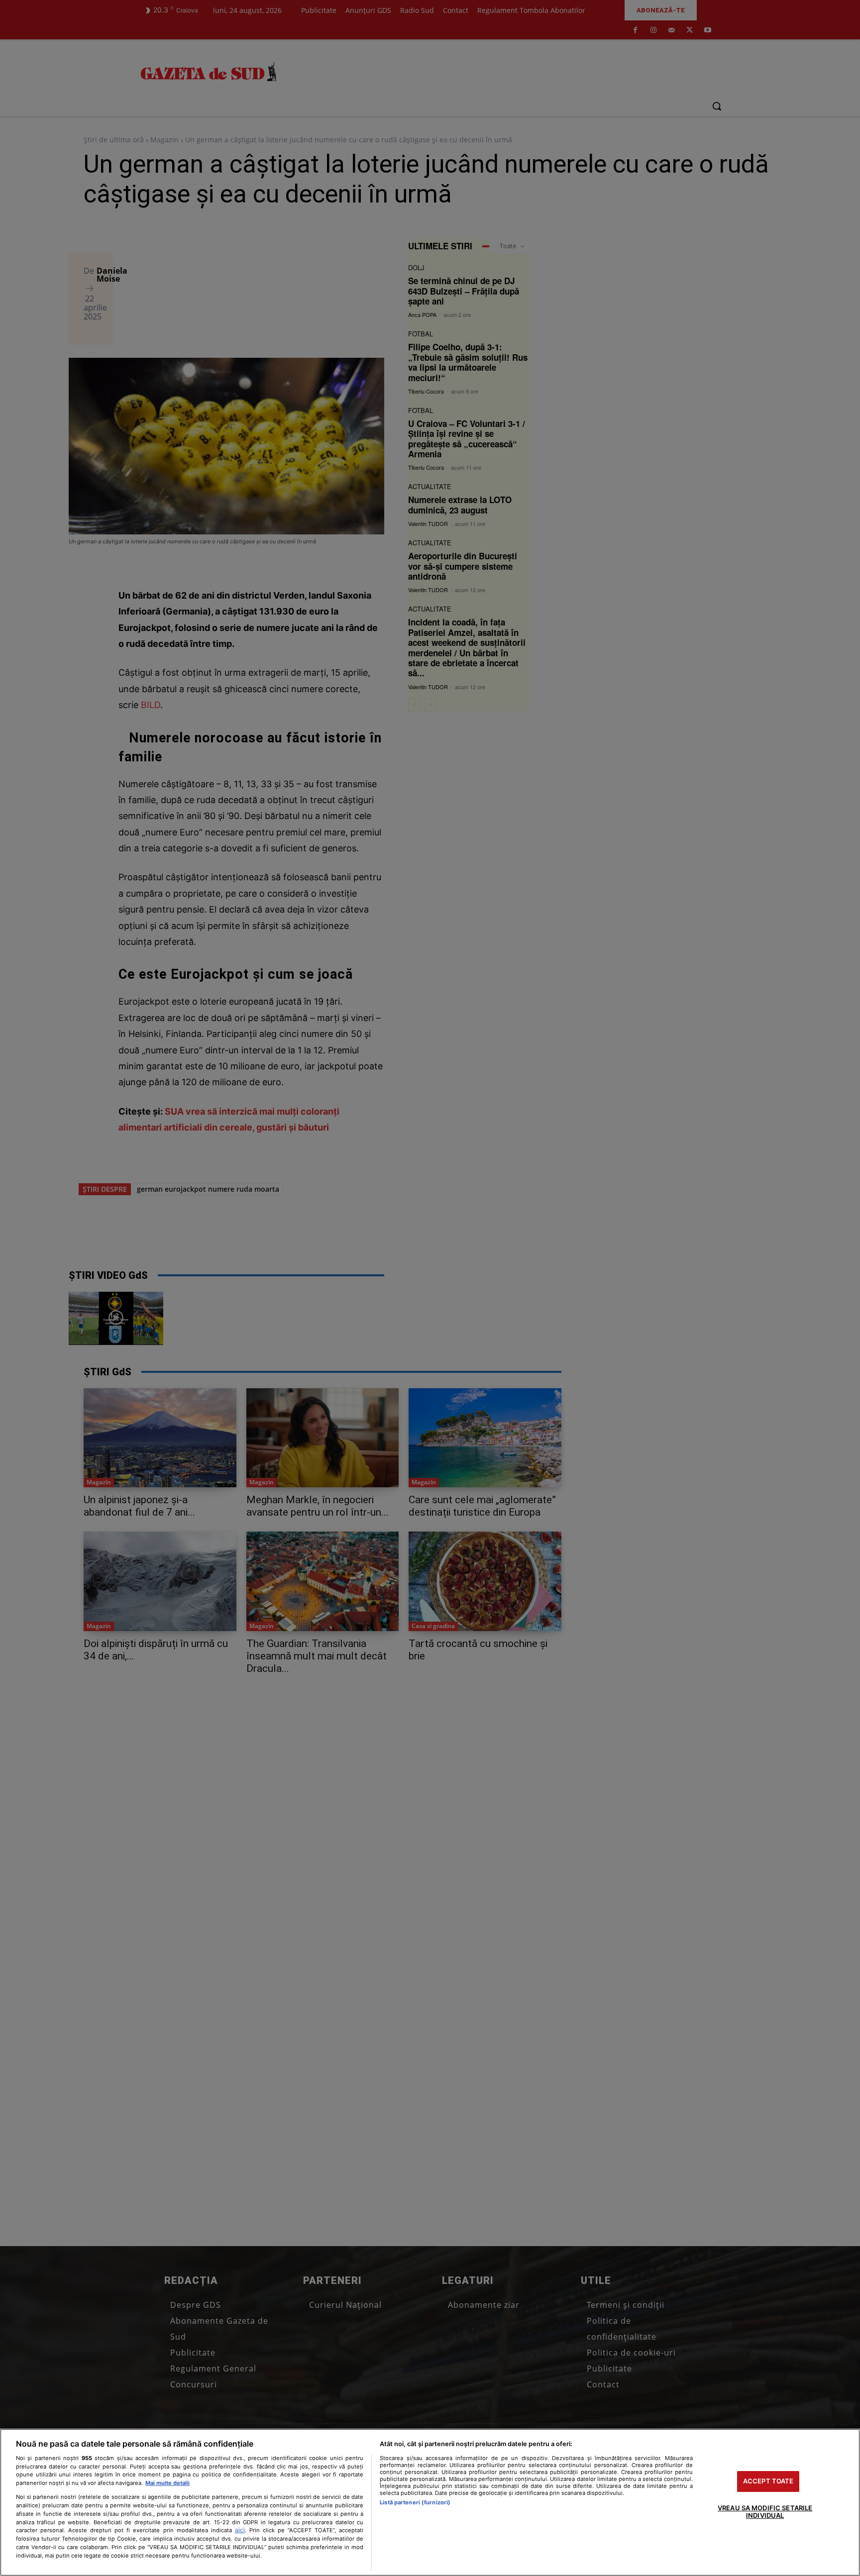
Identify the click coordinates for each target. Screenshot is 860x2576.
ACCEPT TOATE (768, 2481)
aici (240, 2530)
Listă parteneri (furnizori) (415, 2502)
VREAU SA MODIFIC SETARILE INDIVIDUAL (765, 2512)
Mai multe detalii (167, 2483)
